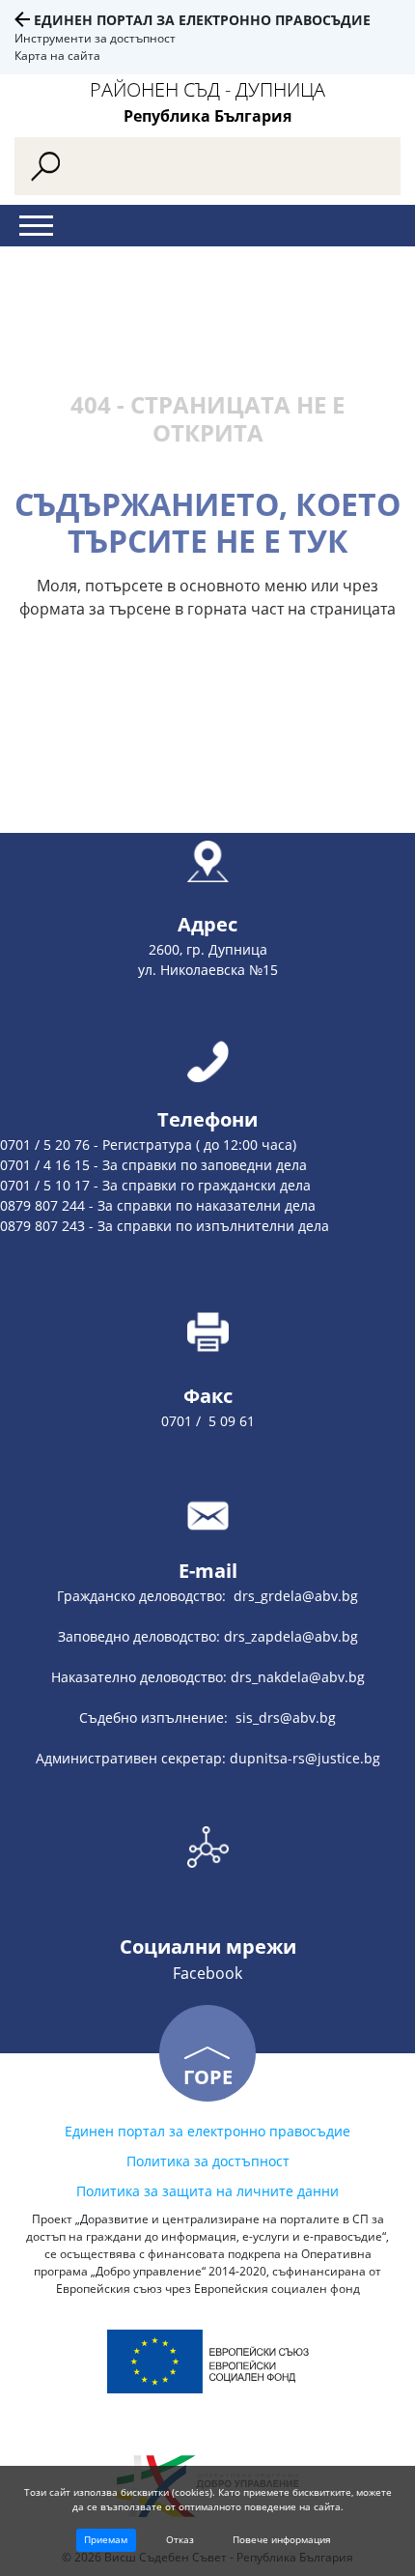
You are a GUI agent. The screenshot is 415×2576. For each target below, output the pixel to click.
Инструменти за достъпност (95, 38)
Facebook (207, 1973)
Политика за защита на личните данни (207, 2191)
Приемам (106, 2539)
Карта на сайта (57, 56)
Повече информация (282, 2539)
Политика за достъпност (208, 2161)
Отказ (180, 2539)
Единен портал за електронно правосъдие (202, 20)
